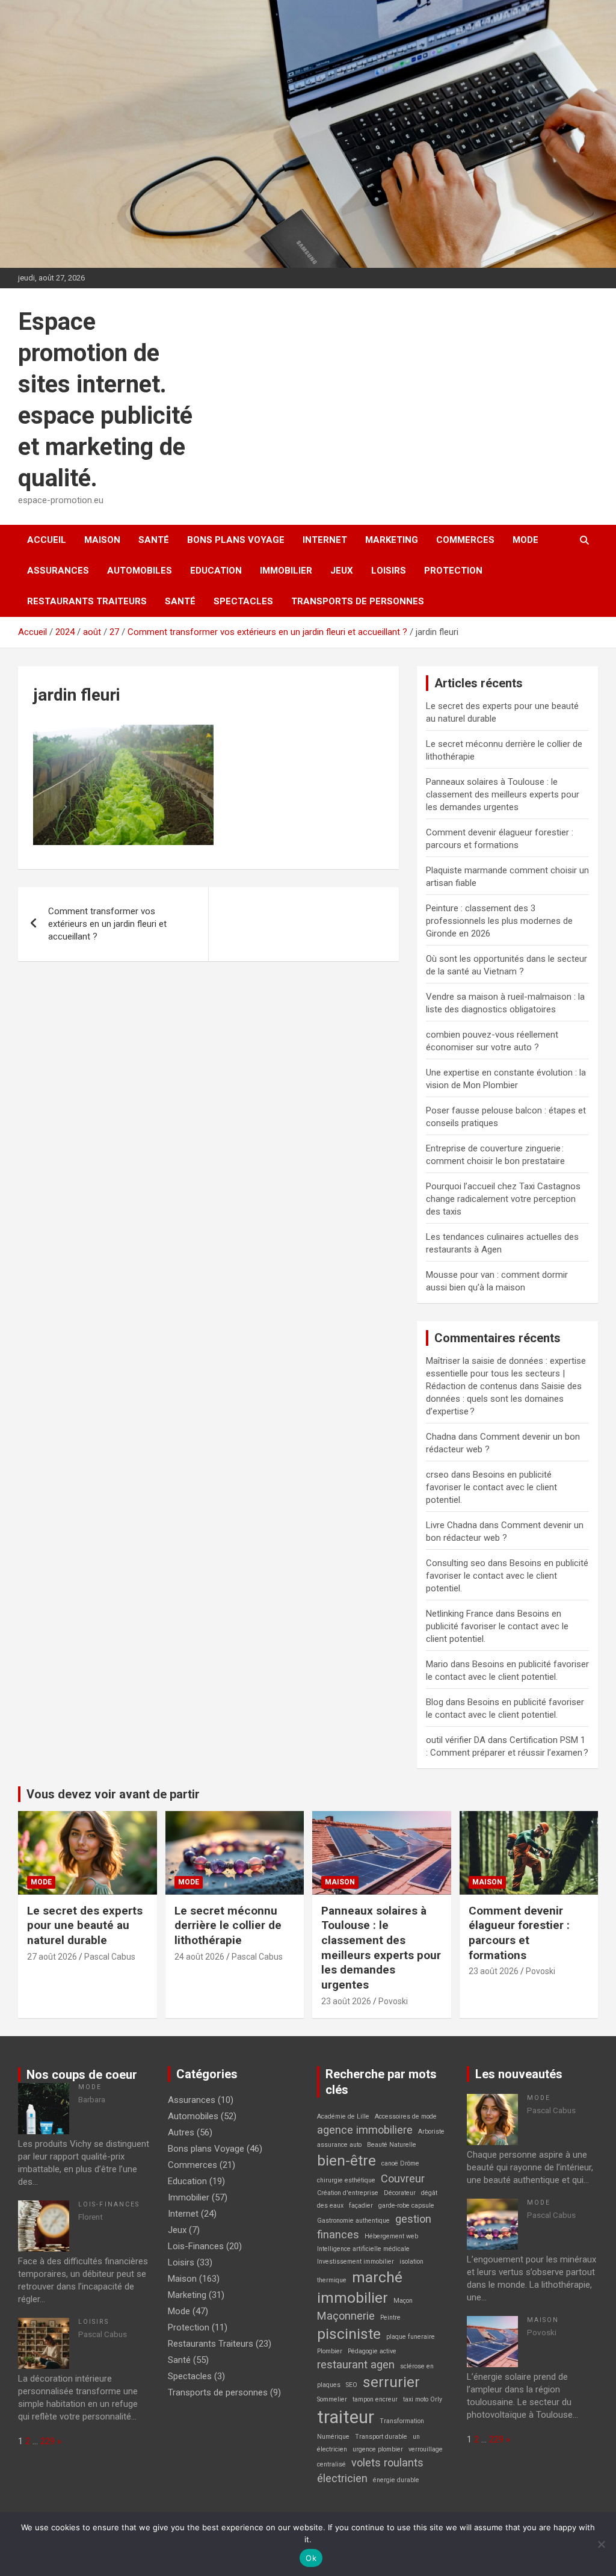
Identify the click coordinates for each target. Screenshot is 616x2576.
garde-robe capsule (406, 2206)
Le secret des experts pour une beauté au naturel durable (85, 1925)
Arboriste (431, 2132)
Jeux (342, 571)
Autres (181, 2132)
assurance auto (339, 2145)
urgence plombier (378, 2449)
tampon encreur (375, 2399)
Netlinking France (460, 1614)
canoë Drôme (400, 2163)
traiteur (346, 2417)
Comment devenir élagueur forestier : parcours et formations (519, 1933)
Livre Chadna (451, 1525)
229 (48, 2441)
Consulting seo (456, 1563)
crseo (437, 1475)
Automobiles (140, 571)
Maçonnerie (346, 2316)
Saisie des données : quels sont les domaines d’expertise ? (504, 1399)
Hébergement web (391, 2236)
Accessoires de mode (406, 2116)
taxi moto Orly (423, 2399)
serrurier (391, 2382)
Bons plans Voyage (236, 540)
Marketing (392, 540)
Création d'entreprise (348, 2193)
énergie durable (396, 2480)
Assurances (58, 571)
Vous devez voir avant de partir (113, 1794)
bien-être (346, 2160)
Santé (154, 540)
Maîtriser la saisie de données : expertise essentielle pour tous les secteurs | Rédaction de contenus (506, 1373)
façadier (361, 2206)
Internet (325, 540)
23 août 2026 (346, 2001)
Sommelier (332, 2399)
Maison (102, 540)
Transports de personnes (358, 601)
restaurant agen (356, 2364)
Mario (437, 1664)
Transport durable (381, 2437)
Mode (525, 540)
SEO (352, 2385)
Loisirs (389, 571)
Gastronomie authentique (353, 2221)
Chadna (441, 1437)
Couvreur (403, 2178)
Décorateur (400, 2193)
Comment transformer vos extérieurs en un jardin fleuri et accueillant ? (107, 924)
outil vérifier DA (456, 1740)
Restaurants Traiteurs (87, 601)
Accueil (47, 540)
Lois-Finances (109, 2204)
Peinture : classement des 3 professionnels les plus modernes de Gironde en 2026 (499, 921)
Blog (435, 1702)
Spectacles (243, 601)
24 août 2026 (199, 1957)
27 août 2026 (52, 1957)
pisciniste (349, 2334)
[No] (601, 2544)
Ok (311, 2558)
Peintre (390, 2317)
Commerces (465, 540)
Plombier (330, 2351)
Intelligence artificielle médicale (363, 2249)
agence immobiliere (365, 2130)
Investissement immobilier (356, 2262)
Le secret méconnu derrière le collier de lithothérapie (228, 1925)
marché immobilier (360, 2287)
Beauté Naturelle (392, 2145)
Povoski (393, 2001)
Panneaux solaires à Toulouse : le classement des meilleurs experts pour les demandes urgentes (503, 794)
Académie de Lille (343, 2116)
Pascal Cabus (110, 1957)
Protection (453, 571)
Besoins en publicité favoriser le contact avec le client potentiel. (491, 1487)
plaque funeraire (411, 2337)
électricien (342, 2478)
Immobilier (286, 571)
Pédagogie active (372, 2351)
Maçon (403, 2301)
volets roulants (387, 2463)
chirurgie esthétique (346, 2180)
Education (216, 571)
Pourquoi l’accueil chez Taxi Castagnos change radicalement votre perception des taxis (503, 1199)
